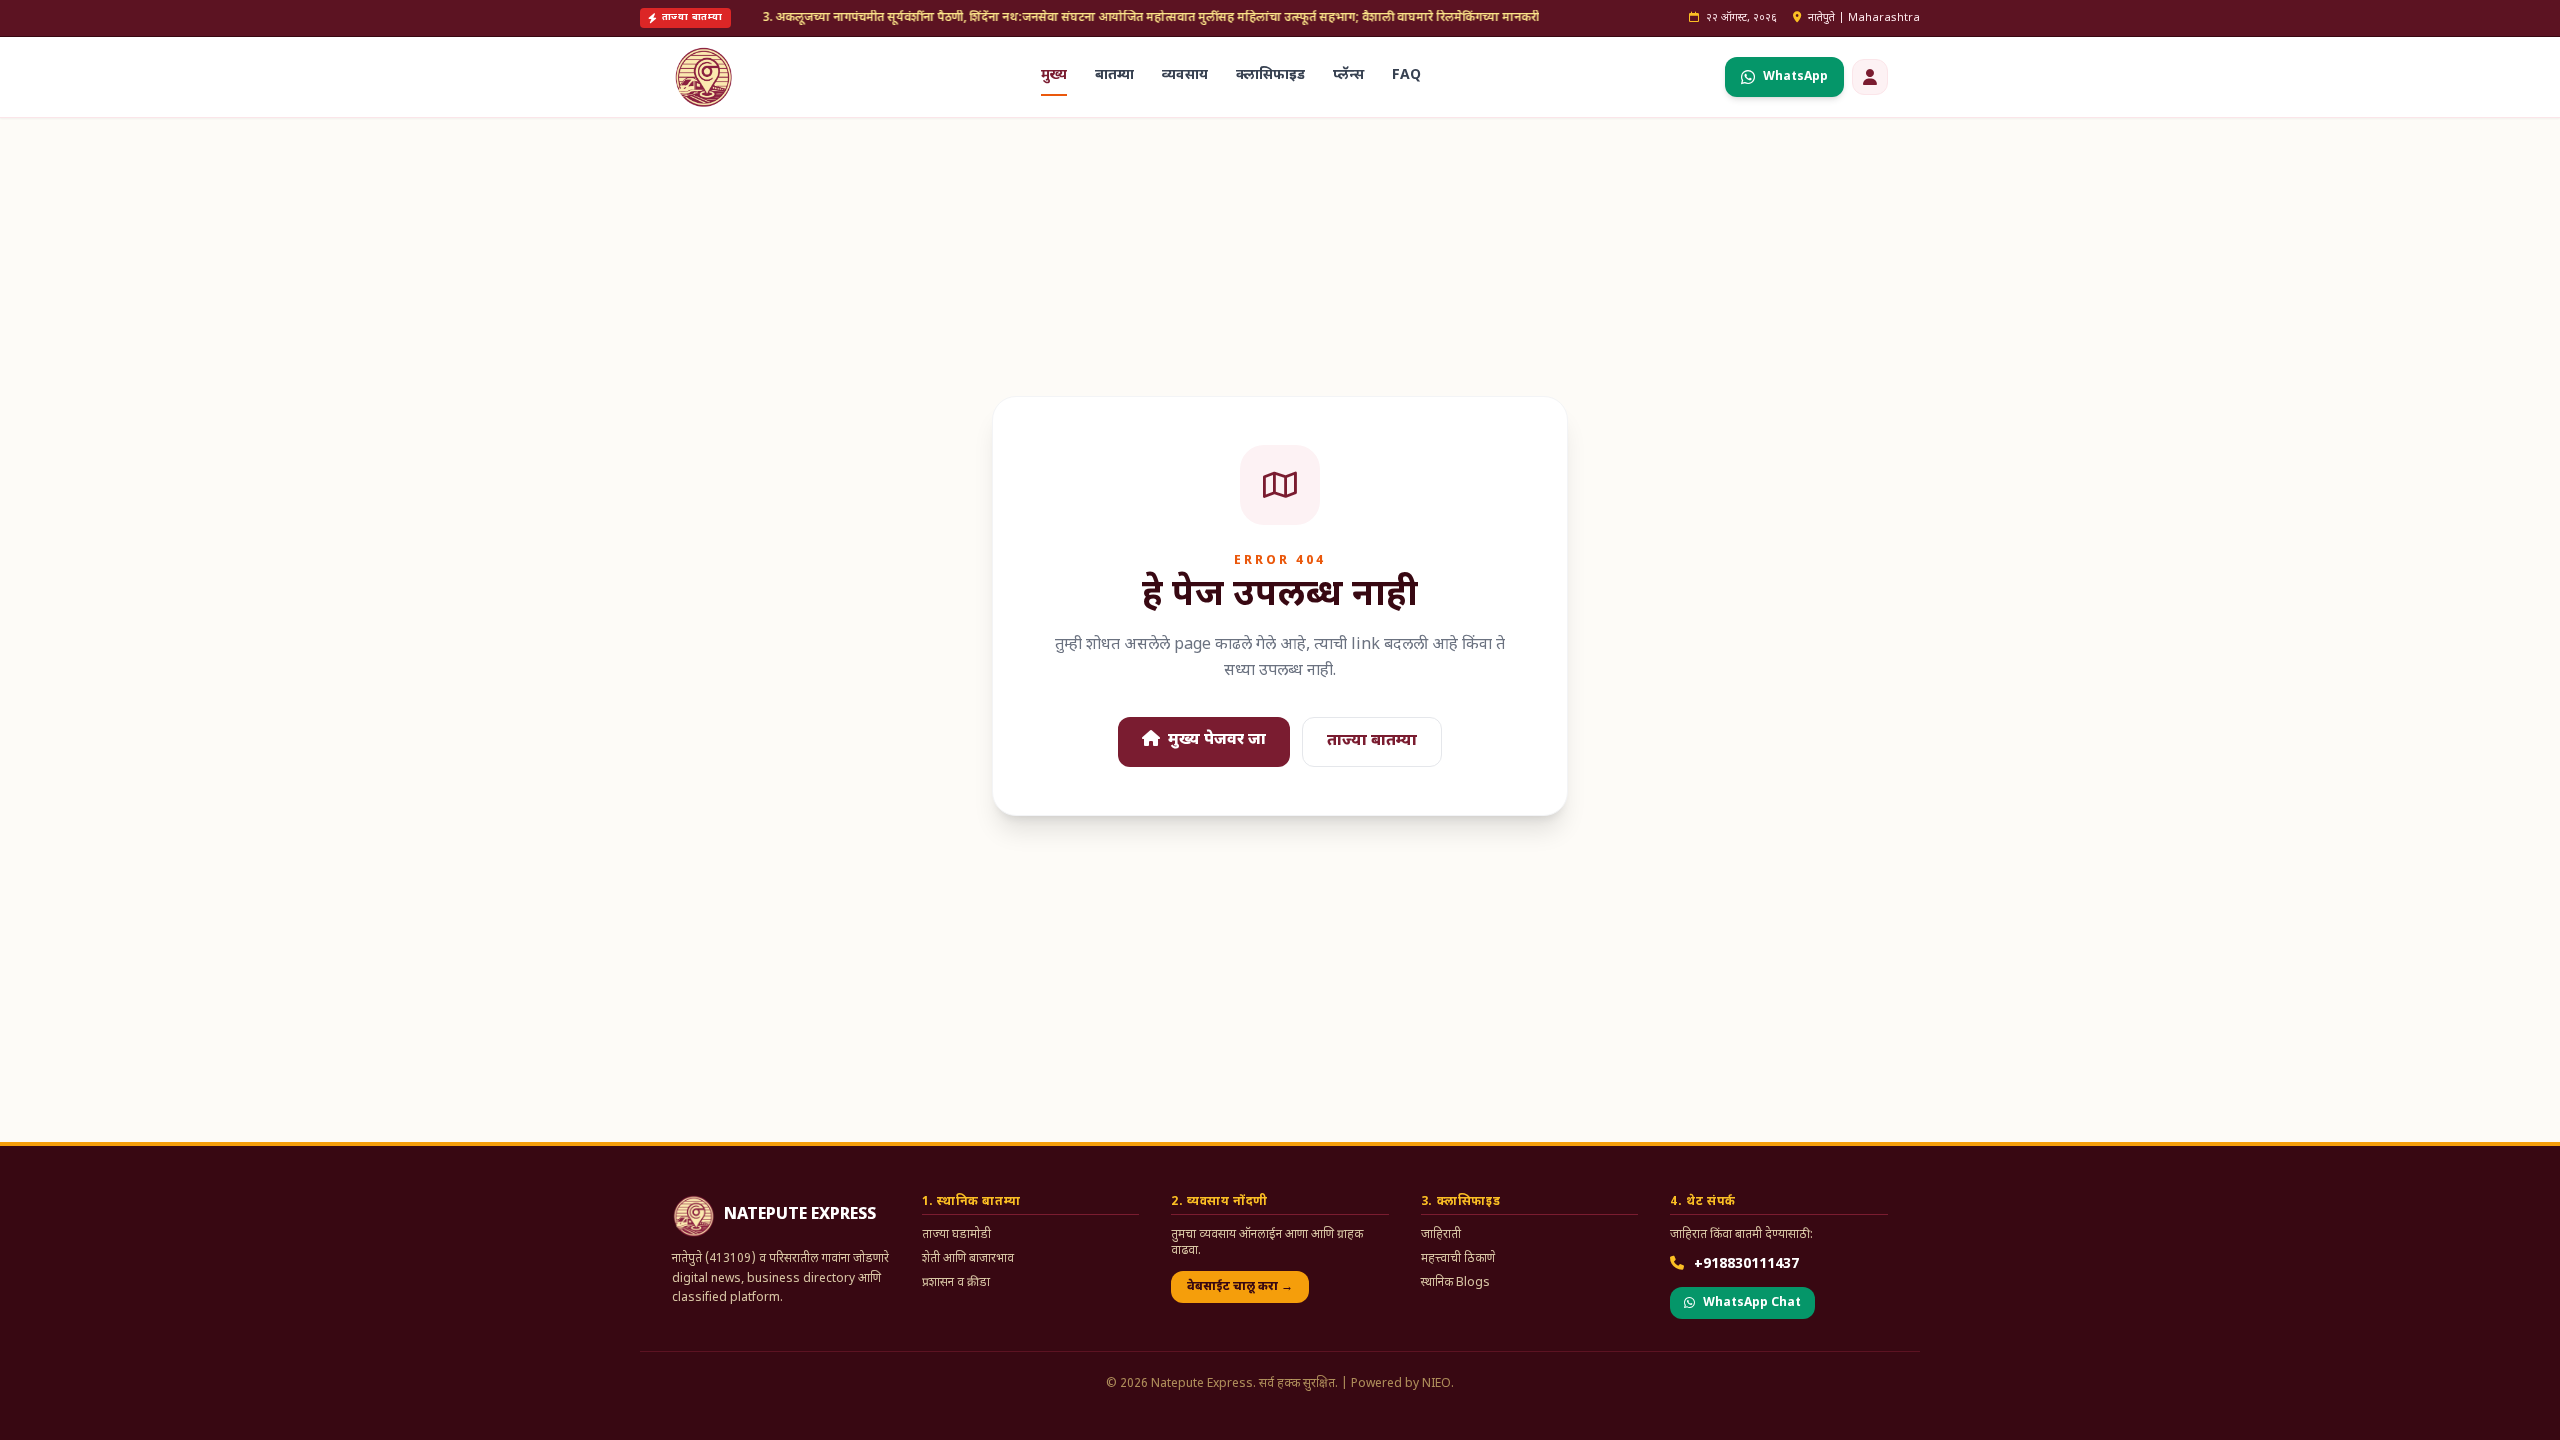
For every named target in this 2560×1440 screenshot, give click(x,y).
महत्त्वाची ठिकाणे (1458, 1259)
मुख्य (1054, 75)
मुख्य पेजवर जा (1215, 740)
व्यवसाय (1185, 75)
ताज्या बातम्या (1372, 741)
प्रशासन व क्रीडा (956, 1283)
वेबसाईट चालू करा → (1240, 1287)
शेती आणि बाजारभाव (968, 1259)
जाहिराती (1441, 1235)
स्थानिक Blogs (1455, 1283)
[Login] (1870, 77)
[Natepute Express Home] (704, 77)
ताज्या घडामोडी (956, 1235)
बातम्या (1114, 75)
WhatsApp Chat (1752, 1303)
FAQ (1406, 75)
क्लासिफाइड (1270, 75)
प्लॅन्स (1348, 75)
